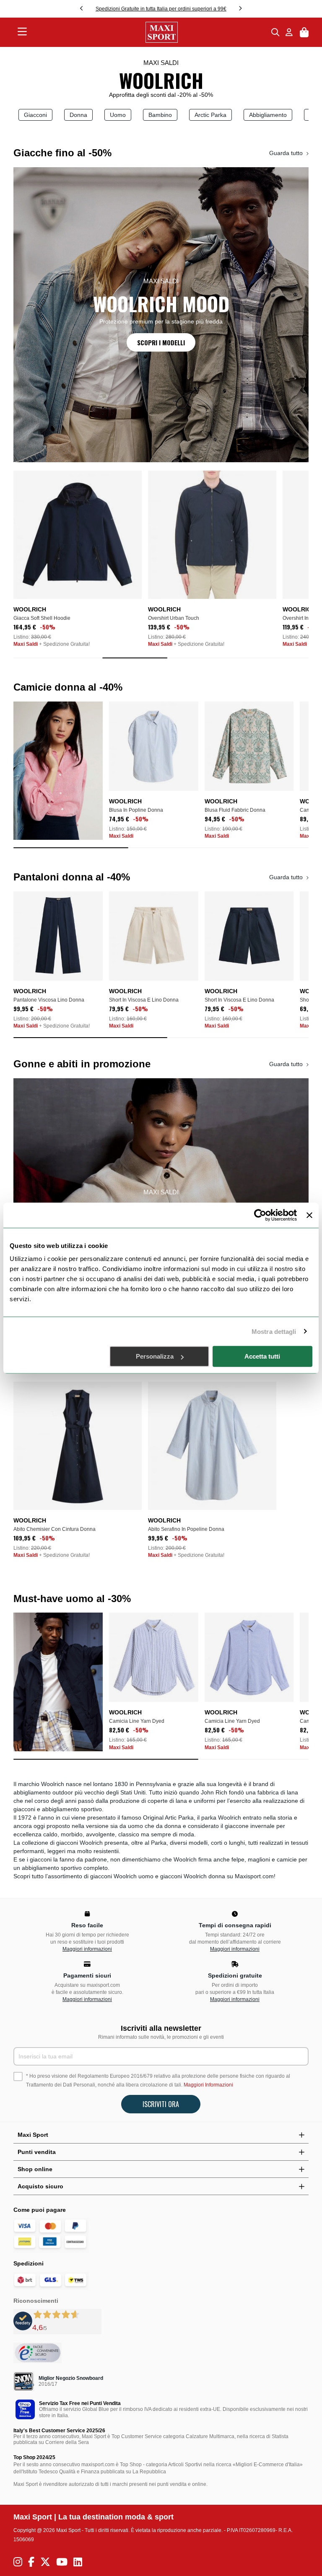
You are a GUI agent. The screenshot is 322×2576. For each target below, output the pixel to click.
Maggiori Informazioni (208, 2085)
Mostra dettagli (274, 1331)
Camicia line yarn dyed (137, 1721)
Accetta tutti (262, 1356)
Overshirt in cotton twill (175, 618)
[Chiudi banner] (309, 1215)
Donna (78, 115)
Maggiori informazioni (87, 1949)
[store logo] (149, 32)
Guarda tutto (287, 153)
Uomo (118, 115)
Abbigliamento (268, 115)
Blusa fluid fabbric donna (235, 810)
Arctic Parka (210, 115)
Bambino (160, 115)
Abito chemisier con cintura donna (55, 1529)
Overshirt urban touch (39, 618)
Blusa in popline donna (136, 810)
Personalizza (155, 1356)
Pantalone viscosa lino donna (49, 1000)
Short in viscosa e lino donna (144, 1000)
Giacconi (35, 115)
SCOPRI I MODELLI (161, 342)
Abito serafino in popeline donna (186, 1529)
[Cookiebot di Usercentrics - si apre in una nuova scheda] (260, 1215)
